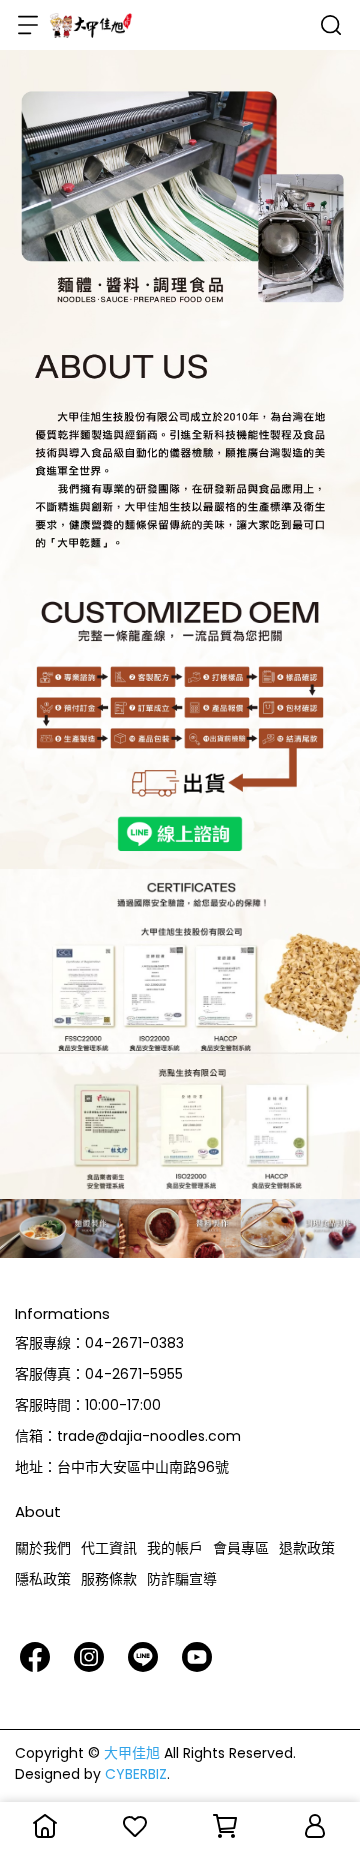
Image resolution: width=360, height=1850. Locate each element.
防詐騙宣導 (182, 1579)
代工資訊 (109, 1548)
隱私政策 (43, 1579)
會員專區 (241, 1548)
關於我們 (43, 1548)
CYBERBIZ (136, 1774)
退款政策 (307, 1548)
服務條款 (109, 1579)
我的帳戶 (175, 1548)
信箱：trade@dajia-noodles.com (128, 1436)
